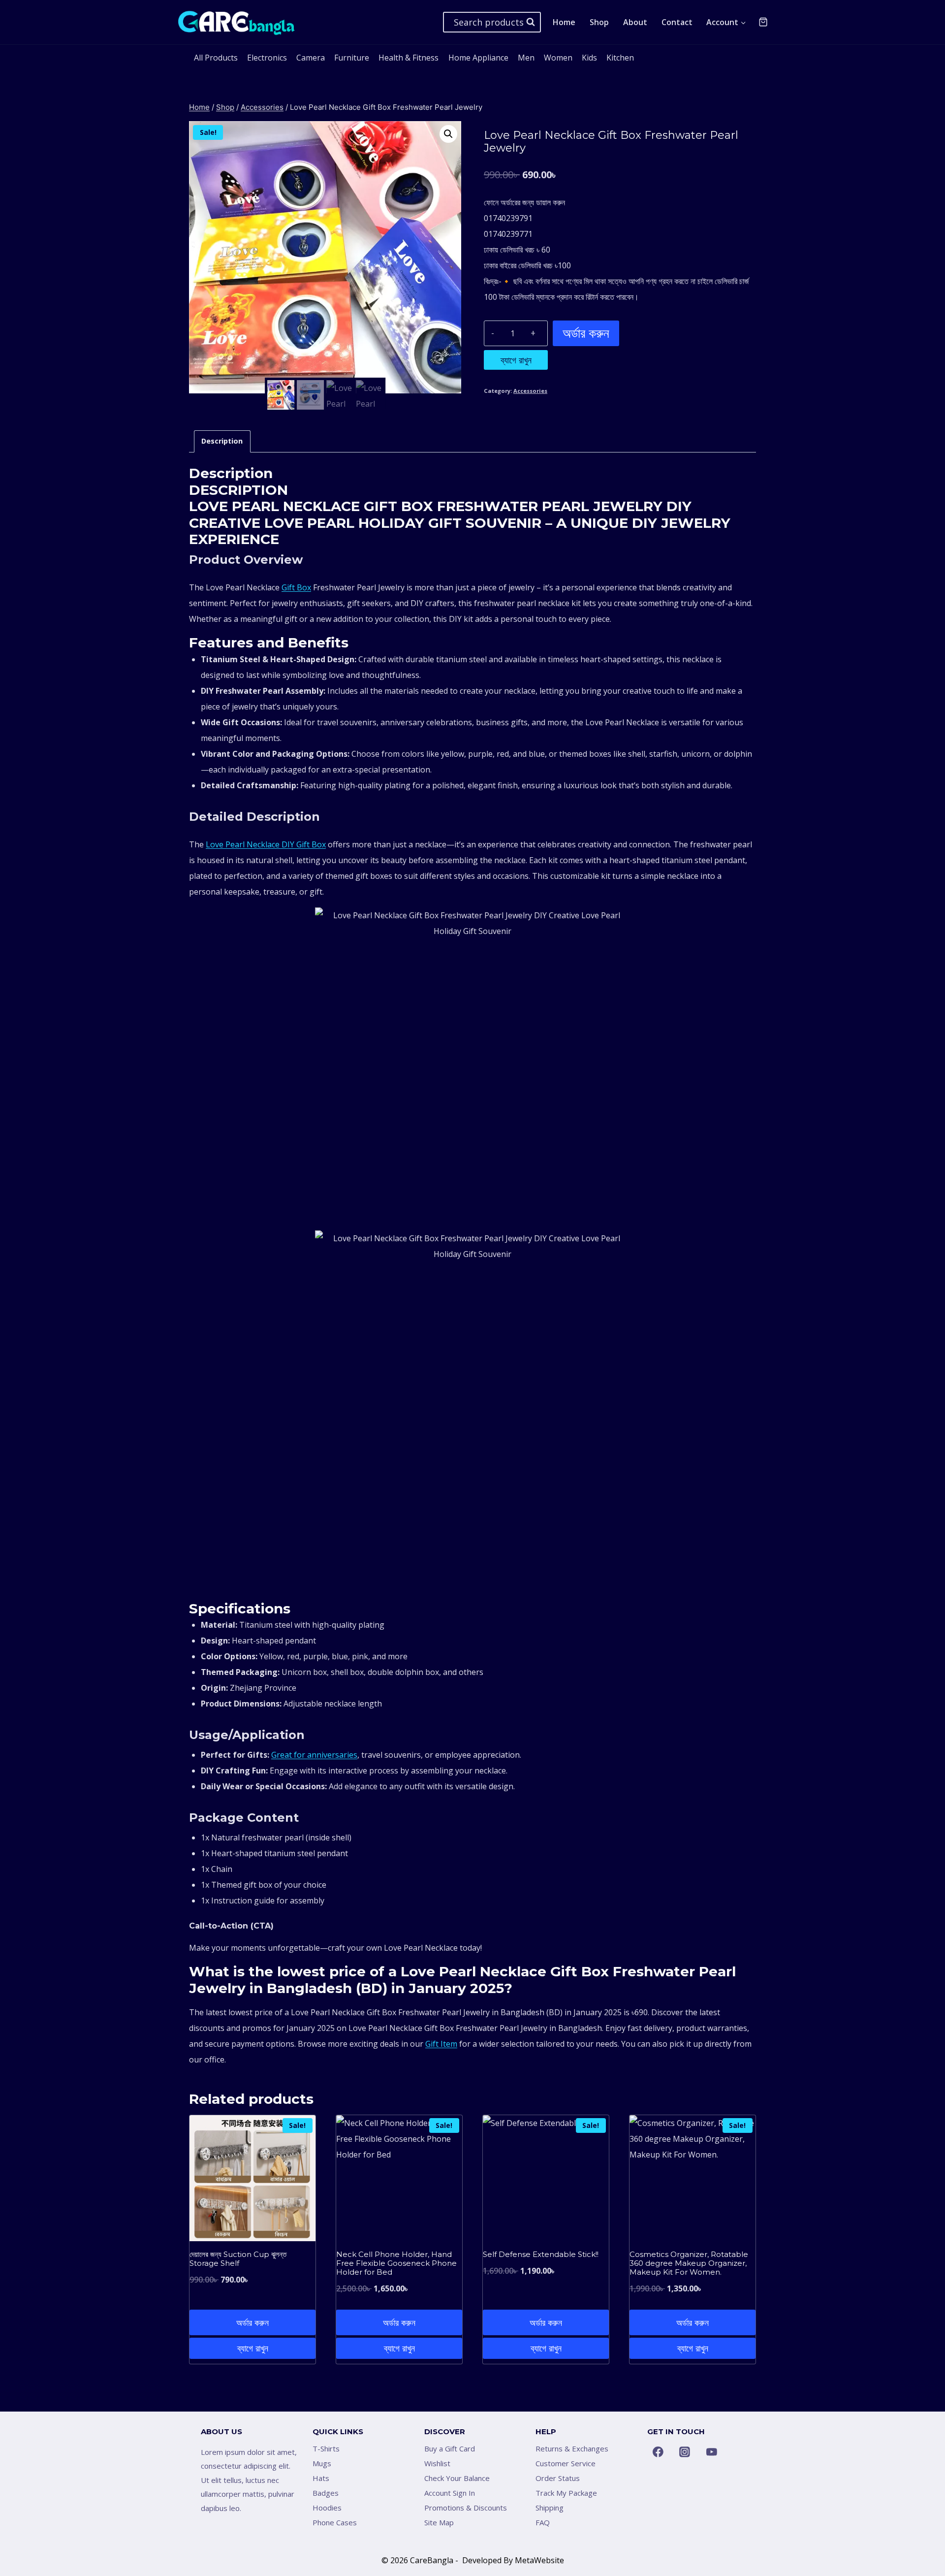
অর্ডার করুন (586, 333)
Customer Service (566, 2463)
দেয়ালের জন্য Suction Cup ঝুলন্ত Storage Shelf (238, 2259)
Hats (321, 2478)
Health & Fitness (409, 58)
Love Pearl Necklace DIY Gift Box (266, 844)
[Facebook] (658, 2452)
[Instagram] (685, 2452)
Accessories (530, 391)
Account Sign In (450, 2493)
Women (558, 58)
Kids (589, 58)
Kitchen (620, 58)
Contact (677, 22)
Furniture (352, 58)
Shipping (550, 2508)
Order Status (558, 2478)
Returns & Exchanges (572, 2448)
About (635, 22)
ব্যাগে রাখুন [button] (253, 2348)
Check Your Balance (457, 2478)
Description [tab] (222, 441)
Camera (311, 58)
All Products (216, 58)
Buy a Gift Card (450, 2448)
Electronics (267, 58)
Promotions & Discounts (466, 2508)
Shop (599, 22)
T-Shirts (326, 2448)
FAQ (543, 2522)
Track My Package (566, 2493)
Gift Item (441, 2044)
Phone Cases (335, 2522)
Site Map (439, 2522)
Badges (326, 2493)
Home (564, 22)
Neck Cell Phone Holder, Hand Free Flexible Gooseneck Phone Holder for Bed (396, 2263)
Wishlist (437, 2463)
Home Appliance (478, 58)
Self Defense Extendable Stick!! (541, 2254)
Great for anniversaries (314, 1755)
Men (526, 58)
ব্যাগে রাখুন (516, 360)
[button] (448, 134)
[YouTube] (712, 2452)
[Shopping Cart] (763, 22)
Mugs (322, 2463)
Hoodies (327, 2508)
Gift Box (296, 587)
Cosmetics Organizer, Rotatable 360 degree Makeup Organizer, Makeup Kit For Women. (689, 2263)
